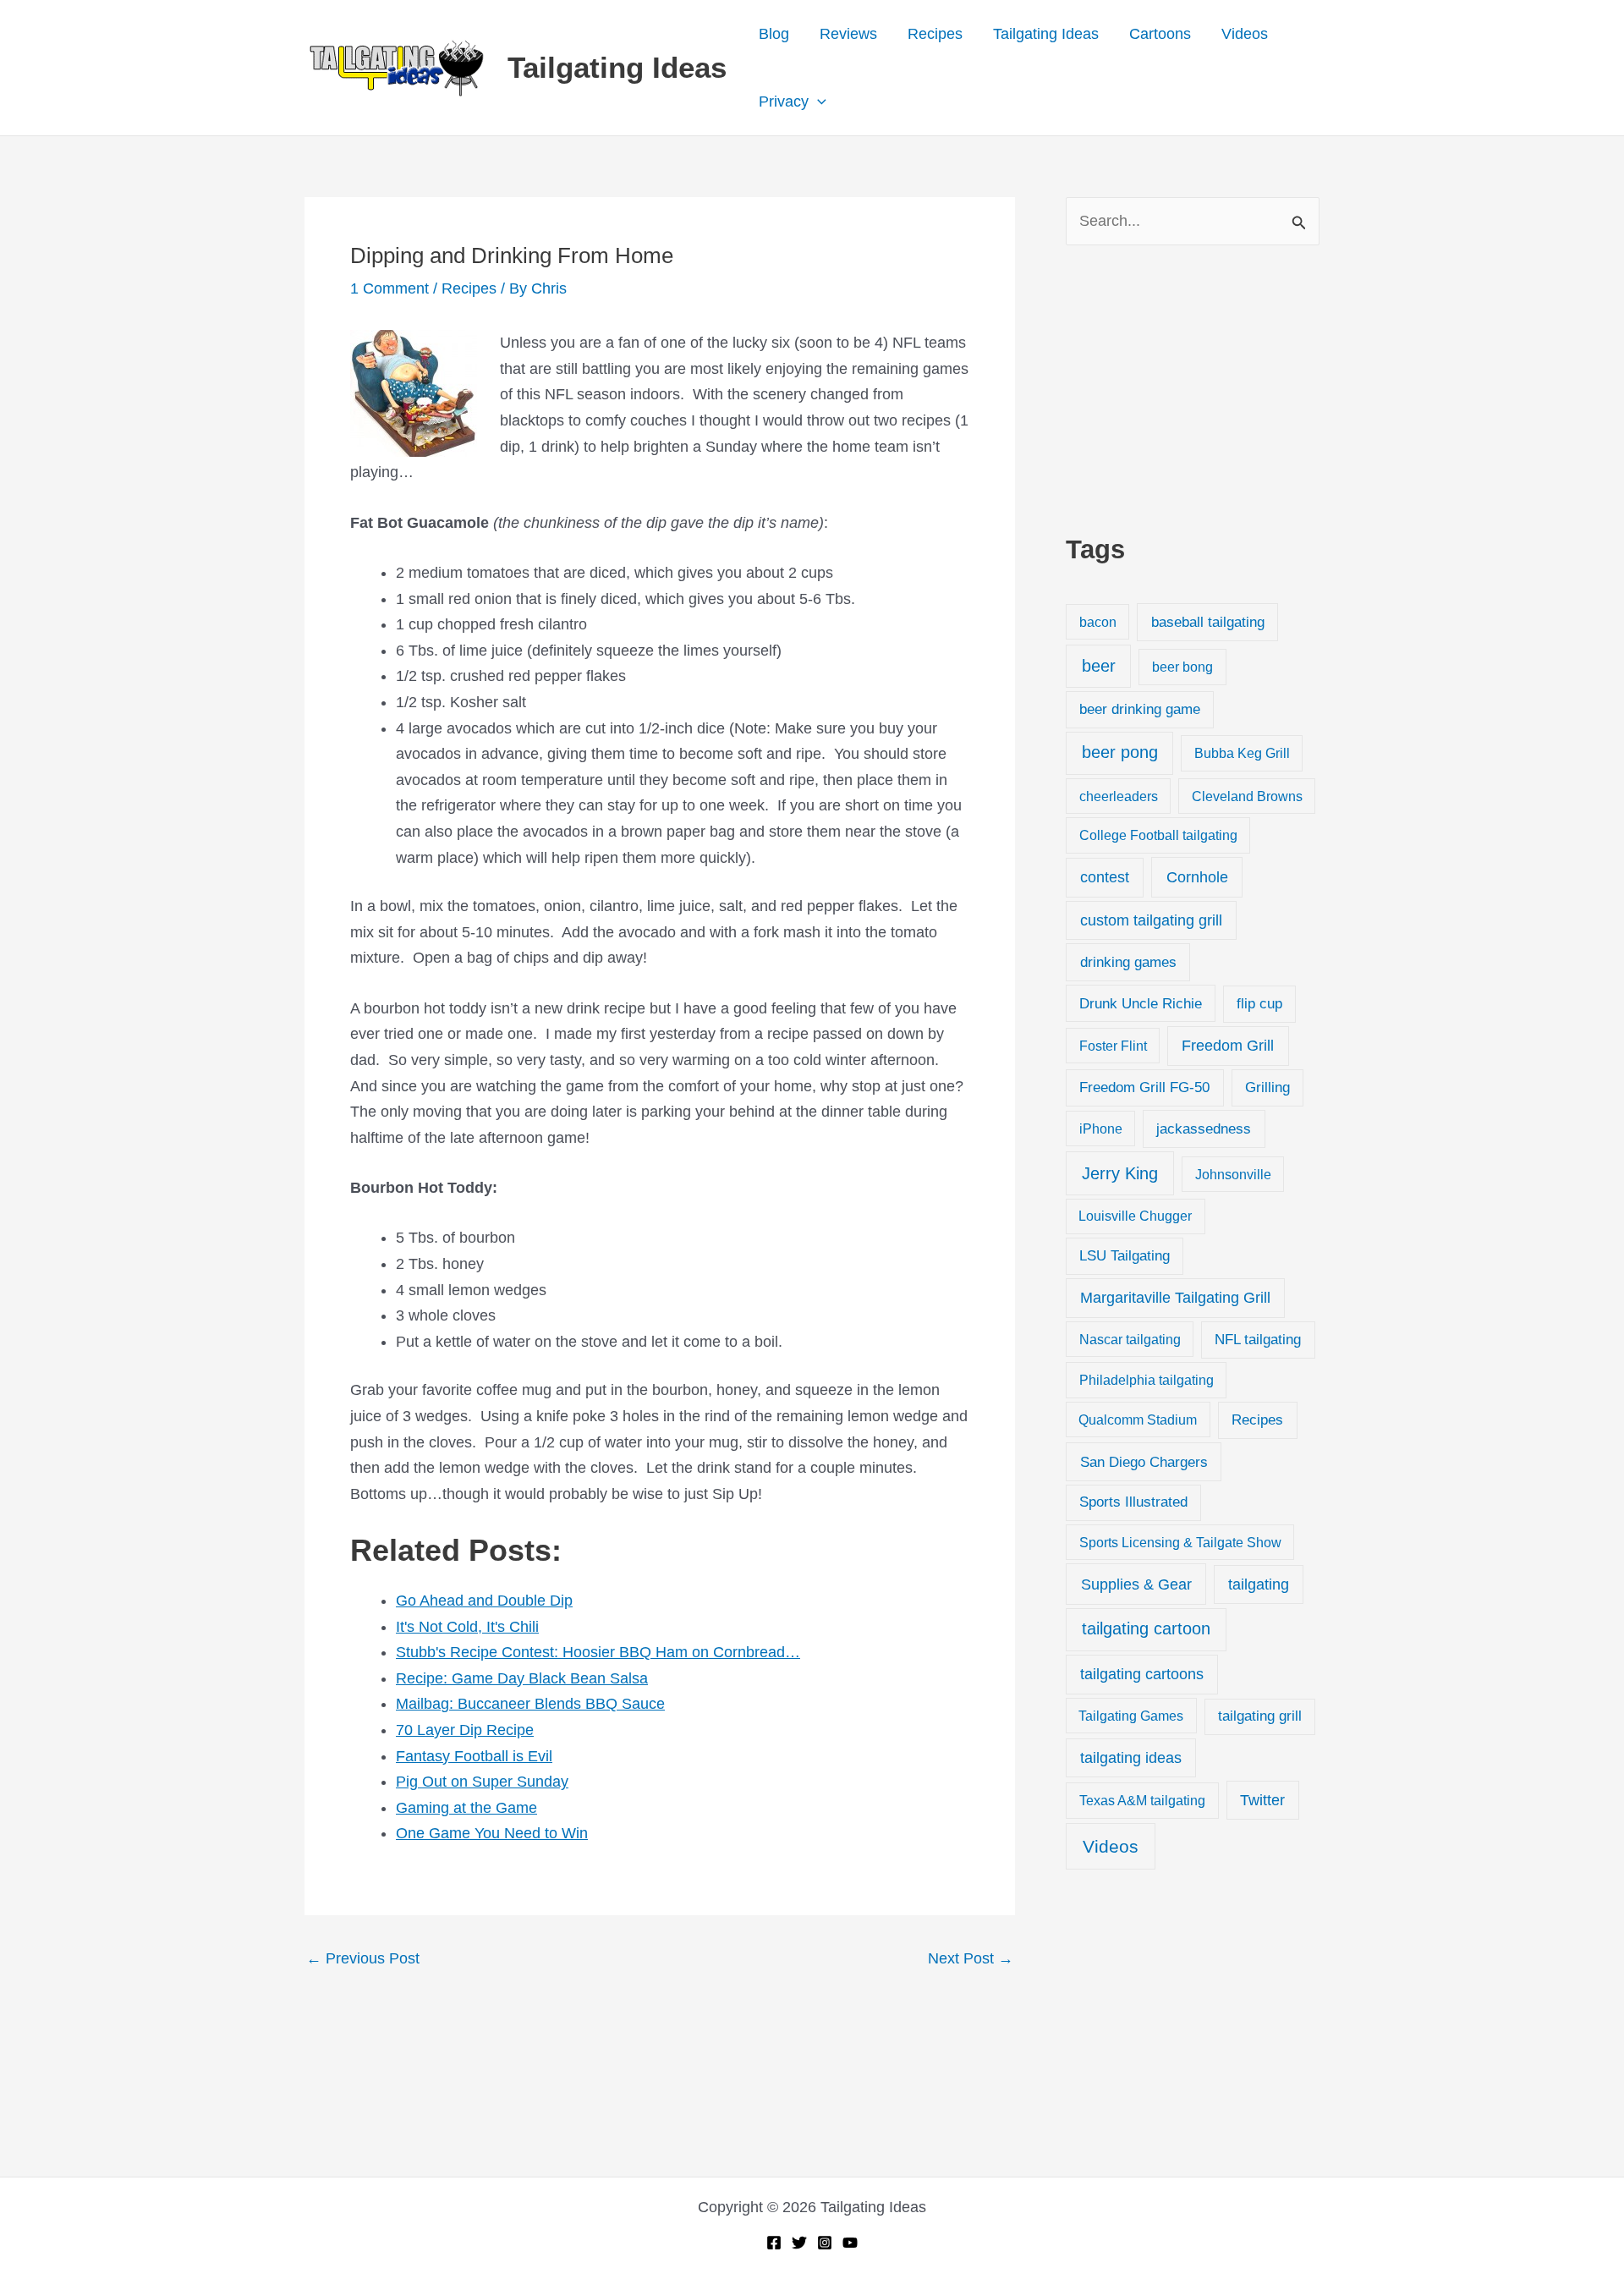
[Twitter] (799, 2243)
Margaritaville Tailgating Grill (1175, 1298)
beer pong (1120, 752)
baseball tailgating (1208, 622)
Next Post (971, 1958)
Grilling (1267, 1087)
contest (1105, 877)
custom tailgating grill (1151, 920)
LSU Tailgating (1125, 1256)
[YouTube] (850, 2243)
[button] (817, 102)
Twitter (1262, 1800)
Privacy (784, 102)
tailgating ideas (1131, 1758)
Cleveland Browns (1247, 796)
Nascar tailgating (1130, 1339)
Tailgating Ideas (617, 67)
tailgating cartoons (1142, 1674)
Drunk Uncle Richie (1141, 1004)
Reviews (848, 34)
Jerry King (1120, 1173)
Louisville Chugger (1135, 1216)
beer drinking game (1140, 709)
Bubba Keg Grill (1242, 753)
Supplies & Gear (1136, 1584)
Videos (1245, 34)
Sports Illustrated (1133, 1502)
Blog (774, 34)
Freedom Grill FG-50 (1144, 1087)
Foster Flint (1113, 1046)
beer (1099, 666)
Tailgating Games (1131, 1716)
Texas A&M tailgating (1142, 1800)
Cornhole (1197, 877)
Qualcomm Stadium (1138, 1420)
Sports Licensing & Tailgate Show (1180, 1542)
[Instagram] (825, 2243)
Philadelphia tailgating (1147, 1380)
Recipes (935, 34)
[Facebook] (774, 2243)
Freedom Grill (1228, 1046)
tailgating (1259, 1584)
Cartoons (1160, 34)
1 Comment (390, 288)
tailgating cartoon (1146, 1628)
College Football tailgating (1158, 835)
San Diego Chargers (1144, 1462)
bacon (1098, 622)
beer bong (1182, 667)
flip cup (1259, 1004)
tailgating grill (1260, 1716)
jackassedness (1204, 1129)
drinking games (1128, 962)
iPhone (1101, 1129)
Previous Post (363, 1958)
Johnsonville (1233, 1174)
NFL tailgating (1258, 1340)
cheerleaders (1119, 796)
